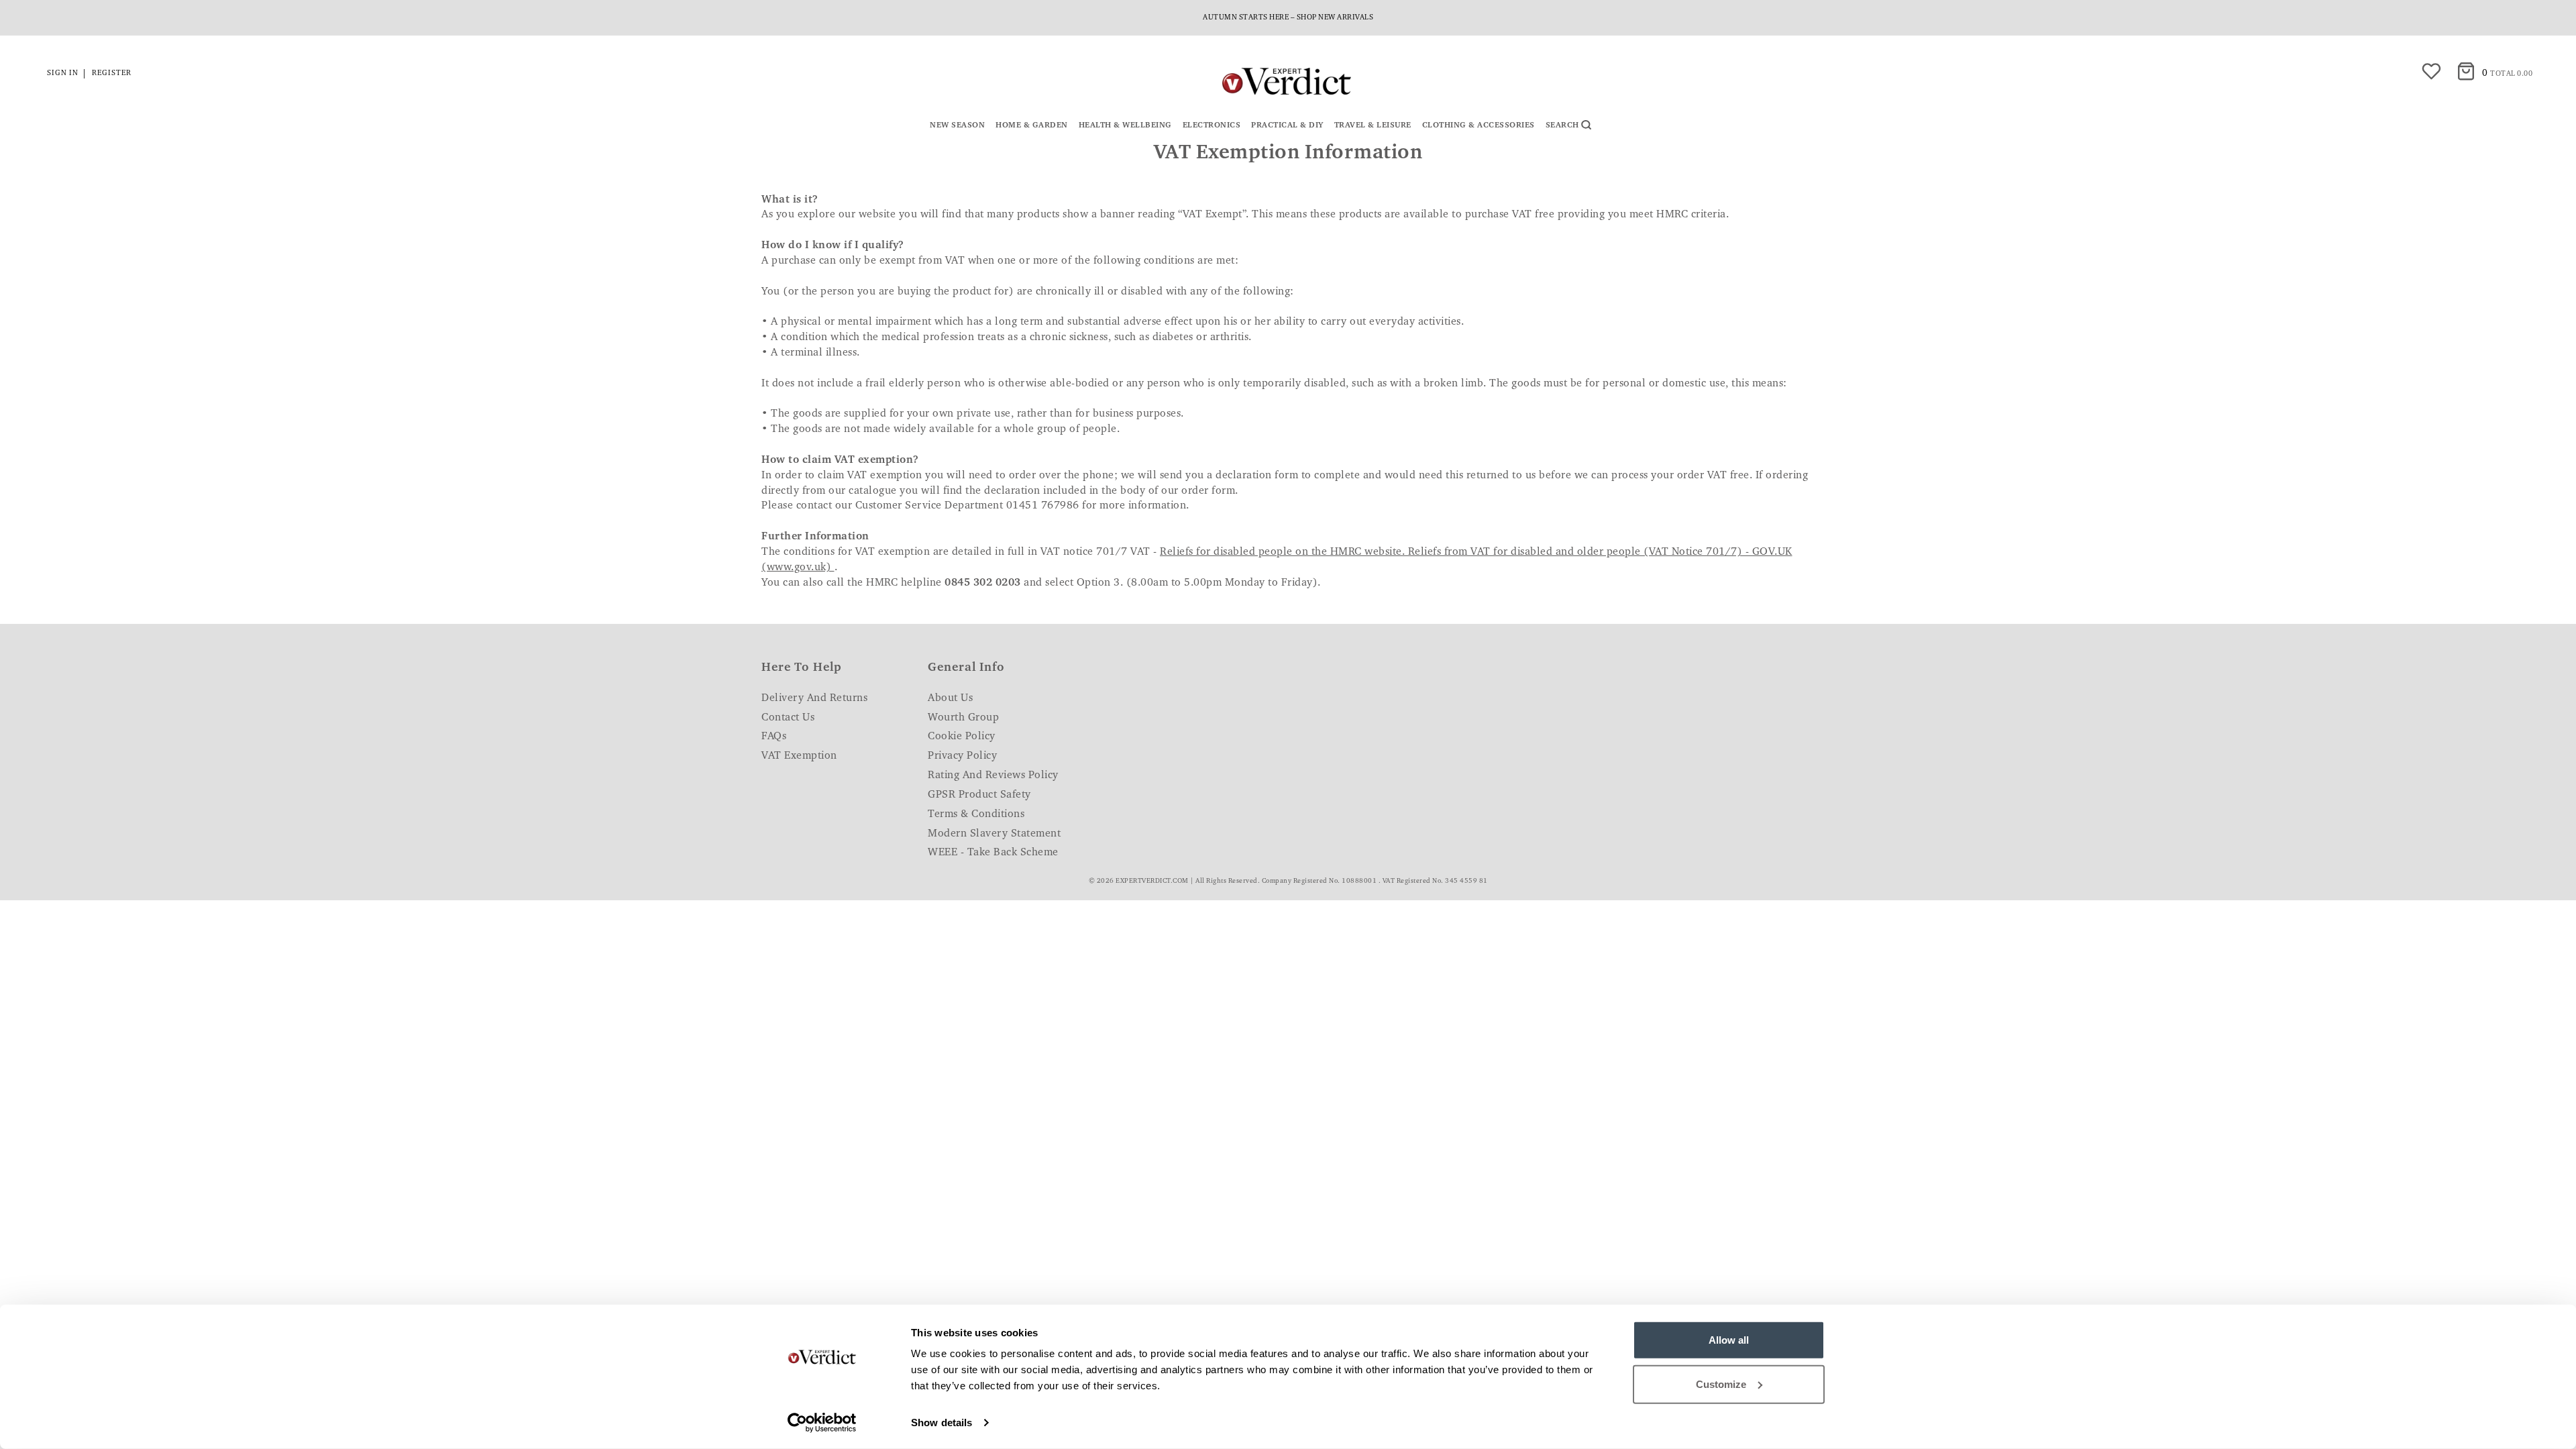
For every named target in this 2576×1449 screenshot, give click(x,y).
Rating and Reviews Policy (993, 775)
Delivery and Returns (814, 698)
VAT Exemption (799, 756)
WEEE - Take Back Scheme (993, 853)
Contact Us (788, 718)
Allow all (1729, 1340)
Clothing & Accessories (1479, 125)
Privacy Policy (962, 756)
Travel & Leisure (1373, 125)
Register (112, 73)
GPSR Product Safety (979, 795)
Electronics (1212, 125)
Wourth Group (963, 718)
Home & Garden (1032, 125)
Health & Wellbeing (1125, 125)
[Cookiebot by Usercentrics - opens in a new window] (822, 1423)
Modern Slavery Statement (994, 834)
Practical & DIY (1287, 125)
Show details (942, 1423)
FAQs (774, 737)
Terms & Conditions (976, 814)
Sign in (63, 73)
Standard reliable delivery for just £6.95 (1288, 18)
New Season (957, 125)
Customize (1721, 1384)
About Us (950, 698)
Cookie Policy (962, 737)
